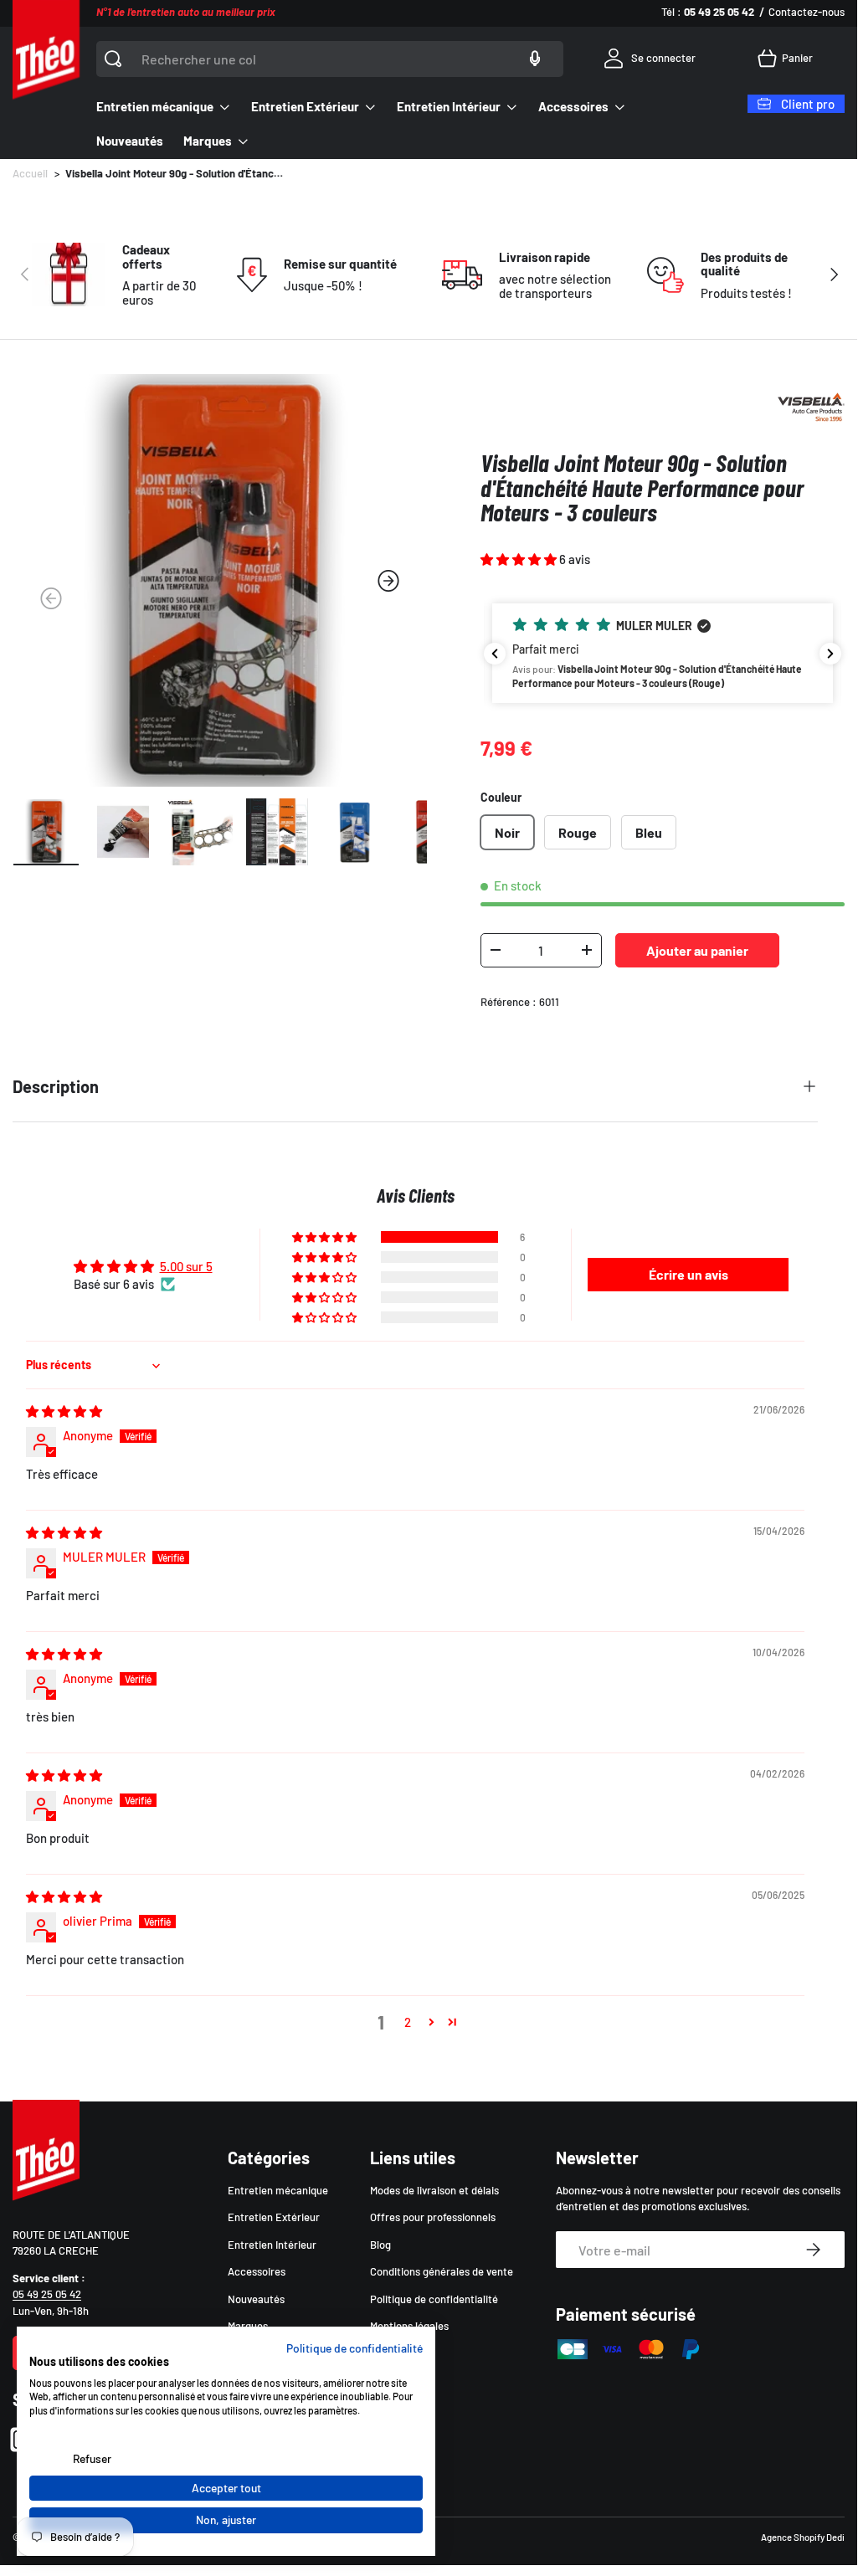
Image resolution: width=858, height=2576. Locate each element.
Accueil (30, 174)
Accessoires (257, 2271)
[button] (788, 59)
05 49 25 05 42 (47, 2294)
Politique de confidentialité (434, 2299)
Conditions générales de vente (442, 2271)
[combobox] (330, 59)
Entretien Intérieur (272, 2245)
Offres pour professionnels (433, 2217)
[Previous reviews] (495, 654)
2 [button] (408, 2022)
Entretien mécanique (278, 2190)
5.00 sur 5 (186, 1266)
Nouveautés (130, 141)
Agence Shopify (793, 2537)
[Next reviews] (830, 654)
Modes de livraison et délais (434, 2190)
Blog (380, 2245)
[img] (64, 1411)
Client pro (808, 104)
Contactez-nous (807, 12)
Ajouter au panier (697, 950)
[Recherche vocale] (535, 59)
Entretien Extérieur (274, 2217)
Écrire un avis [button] (688, 1274)
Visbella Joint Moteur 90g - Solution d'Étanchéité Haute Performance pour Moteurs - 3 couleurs (174, 174)
